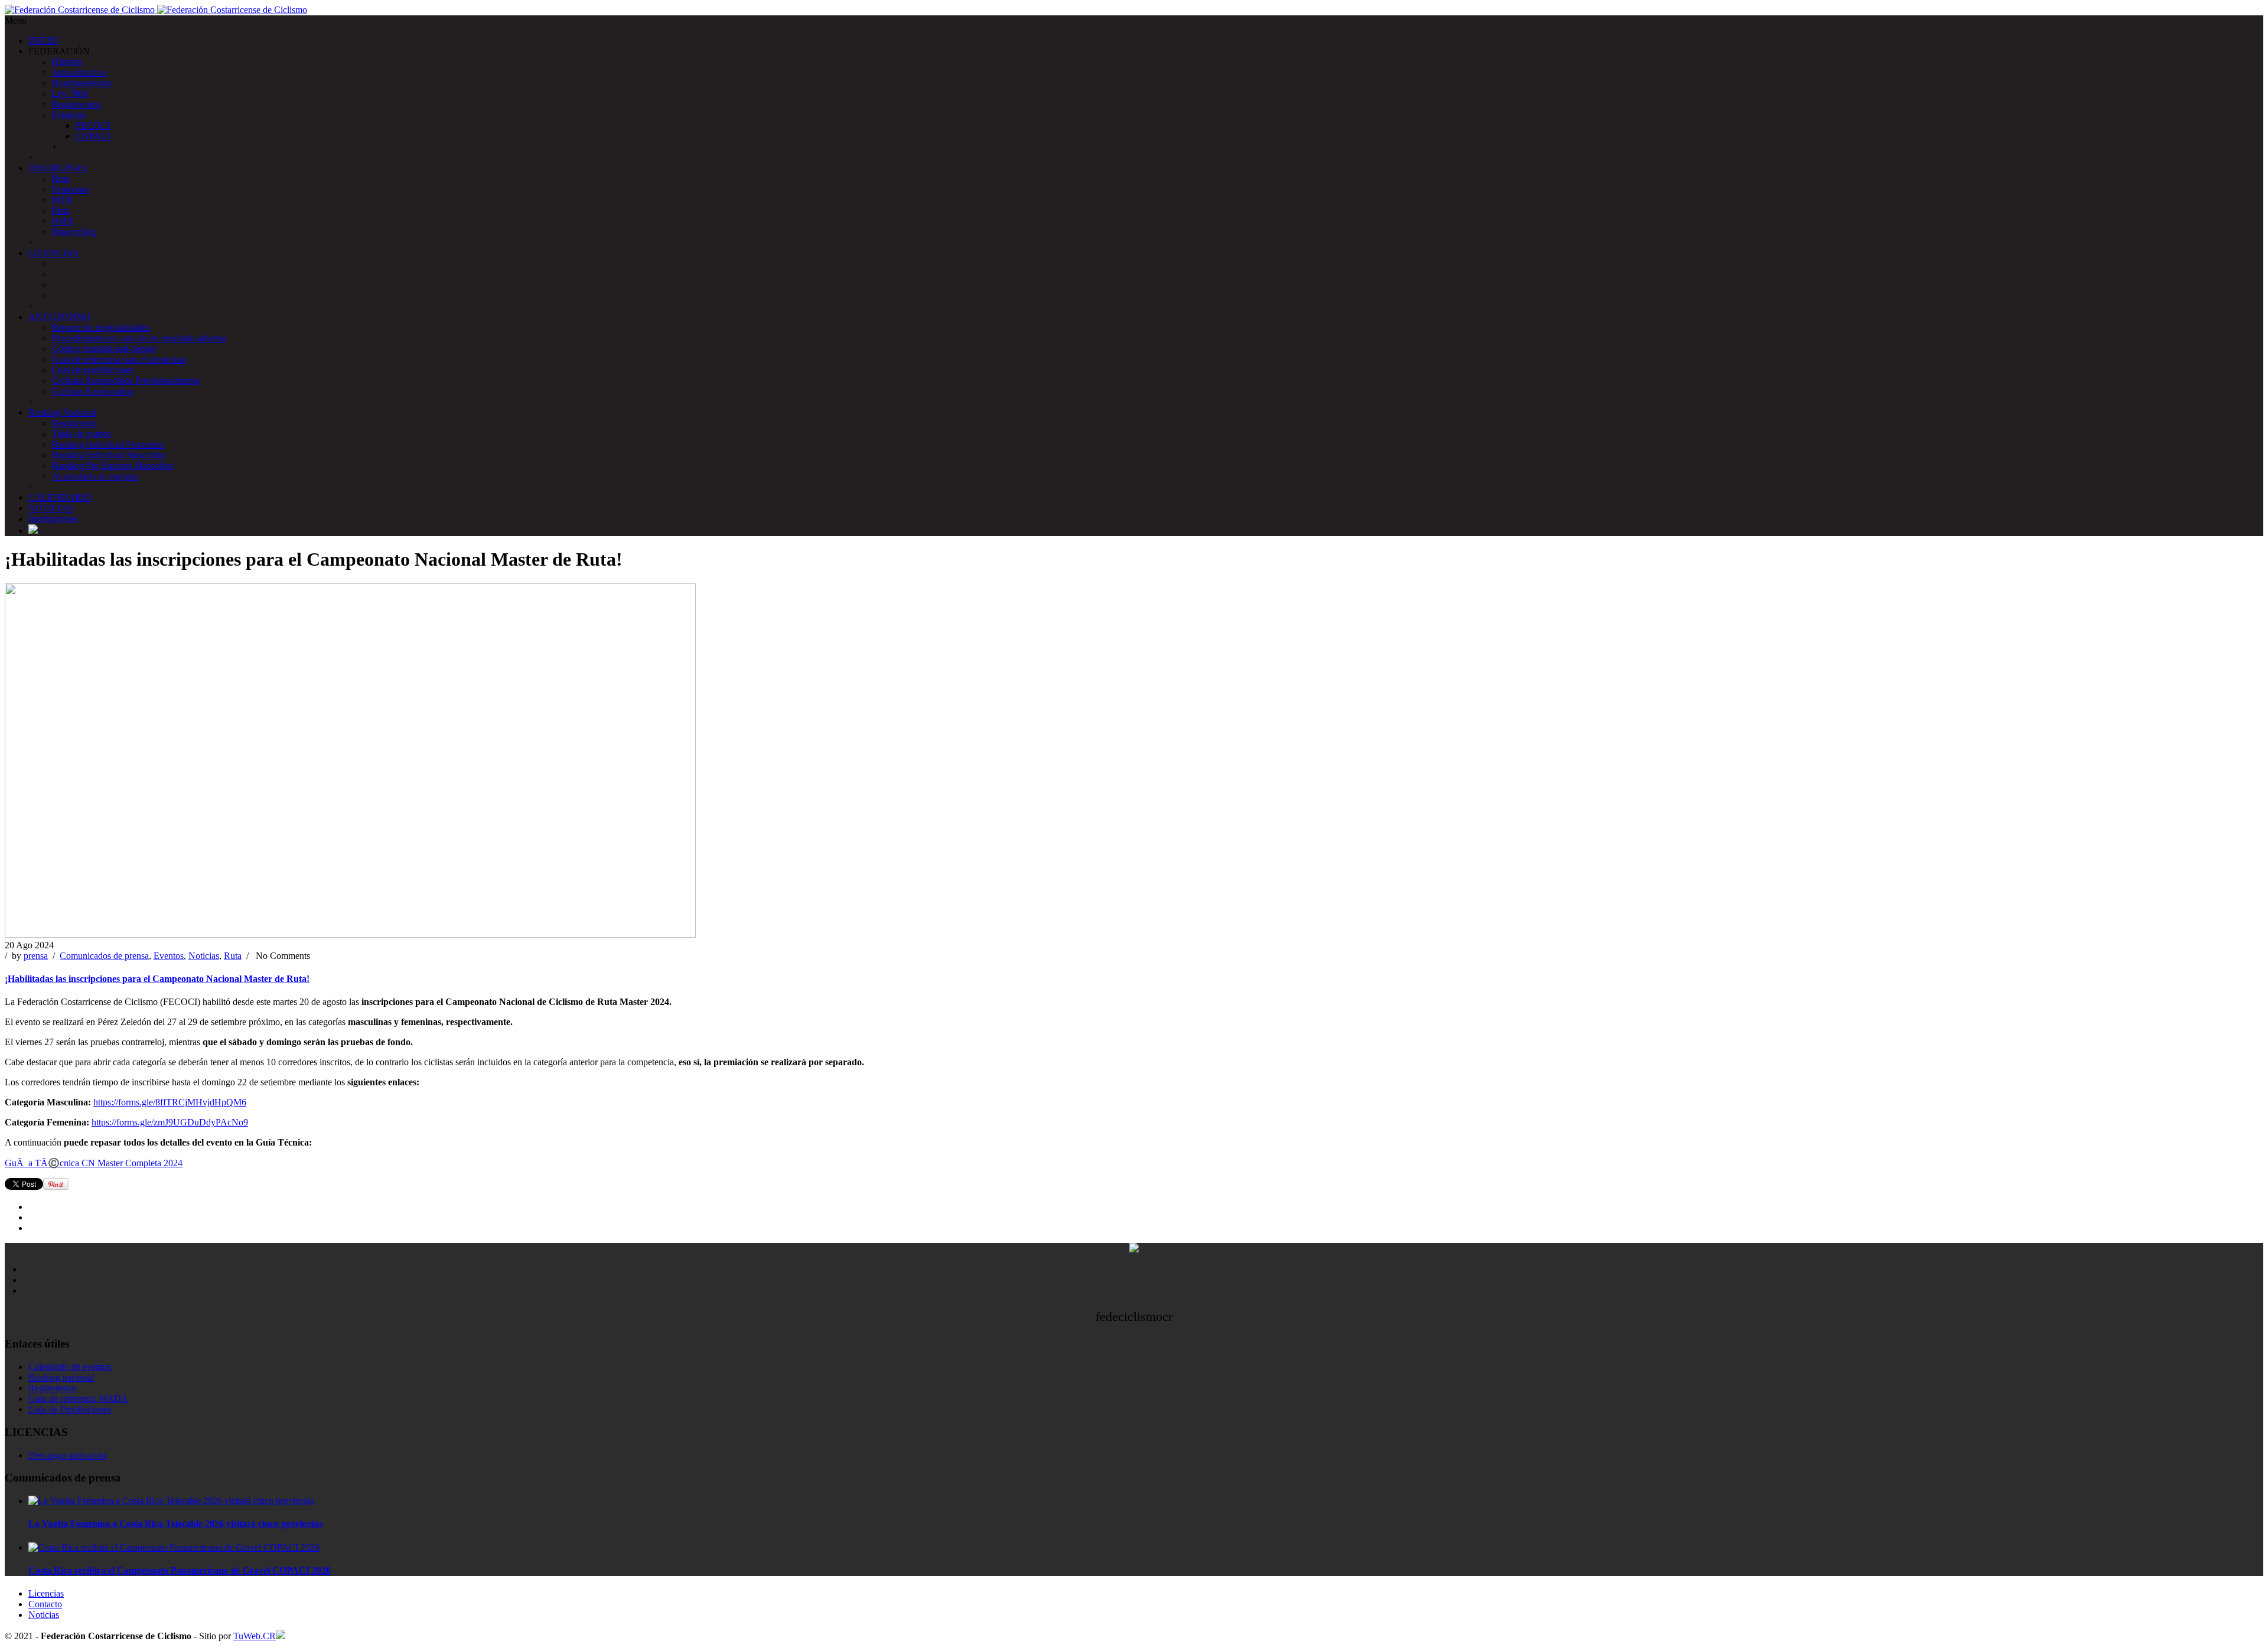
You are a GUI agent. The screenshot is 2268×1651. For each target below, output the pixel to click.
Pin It (56, 1184)
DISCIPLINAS (58, 168)
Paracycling (74, 232)
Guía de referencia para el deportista (119, 359)
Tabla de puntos (82, 434)
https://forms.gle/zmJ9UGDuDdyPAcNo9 (170, 1122)
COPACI (93, 136)
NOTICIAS (51, 508)
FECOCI (93, 125)
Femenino (71, 189)
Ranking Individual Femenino (108, 444)
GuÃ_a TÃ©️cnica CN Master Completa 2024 (94, 1163)
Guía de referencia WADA (78, 1399)
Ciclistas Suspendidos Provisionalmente (126, 381)
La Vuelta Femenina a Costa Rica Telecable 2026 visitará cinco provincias (175, 1524)
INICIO (43, 40)
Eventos (169, 956)
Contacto (45, 1604)
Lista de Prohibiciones (70, 1409)
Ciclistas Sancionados (92, 391)
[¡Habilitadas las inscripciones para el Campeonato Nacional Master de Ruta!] (350, 934)
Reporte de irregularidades (101, 327)
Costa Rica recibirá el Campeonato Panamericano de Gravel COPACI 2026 (180, 1570)
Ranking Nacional (62, 412)
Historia (67, 62)
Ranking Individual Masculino (109, 455)
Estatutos (69, 115)
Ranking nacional (61, 1377)
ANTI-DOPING (60, 317)
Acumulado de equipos (95, 476)
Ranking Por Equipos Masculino (113, 466)
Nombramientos (82, 83)
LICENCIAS (53, 253)
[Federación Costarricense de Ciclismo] (156, 10)
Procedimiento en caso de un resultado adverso (139, 338)
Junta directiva (79, 72)
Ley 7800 (70, 94)
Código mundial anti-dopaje (104, 349)
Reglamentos (76, 104)
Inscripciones (53, 519)
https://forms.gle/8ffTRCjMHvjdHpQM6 (170, 1102)
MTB (62, 200)
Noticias (204, 956)
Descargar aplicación (67, 1455)
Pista (61, 211)
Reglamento (74, 423)
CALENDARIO (60, 497)
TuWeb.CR (255, 1636)
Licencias (46, 1593)
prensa (36, 956)
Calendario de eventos (70, 1367)
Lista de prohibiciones (93, 370)
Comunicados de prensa (104, 956)
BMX (63, 221)
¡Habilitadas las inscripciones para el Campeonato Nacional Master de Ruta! (157, 979)
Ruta (61, 179)
